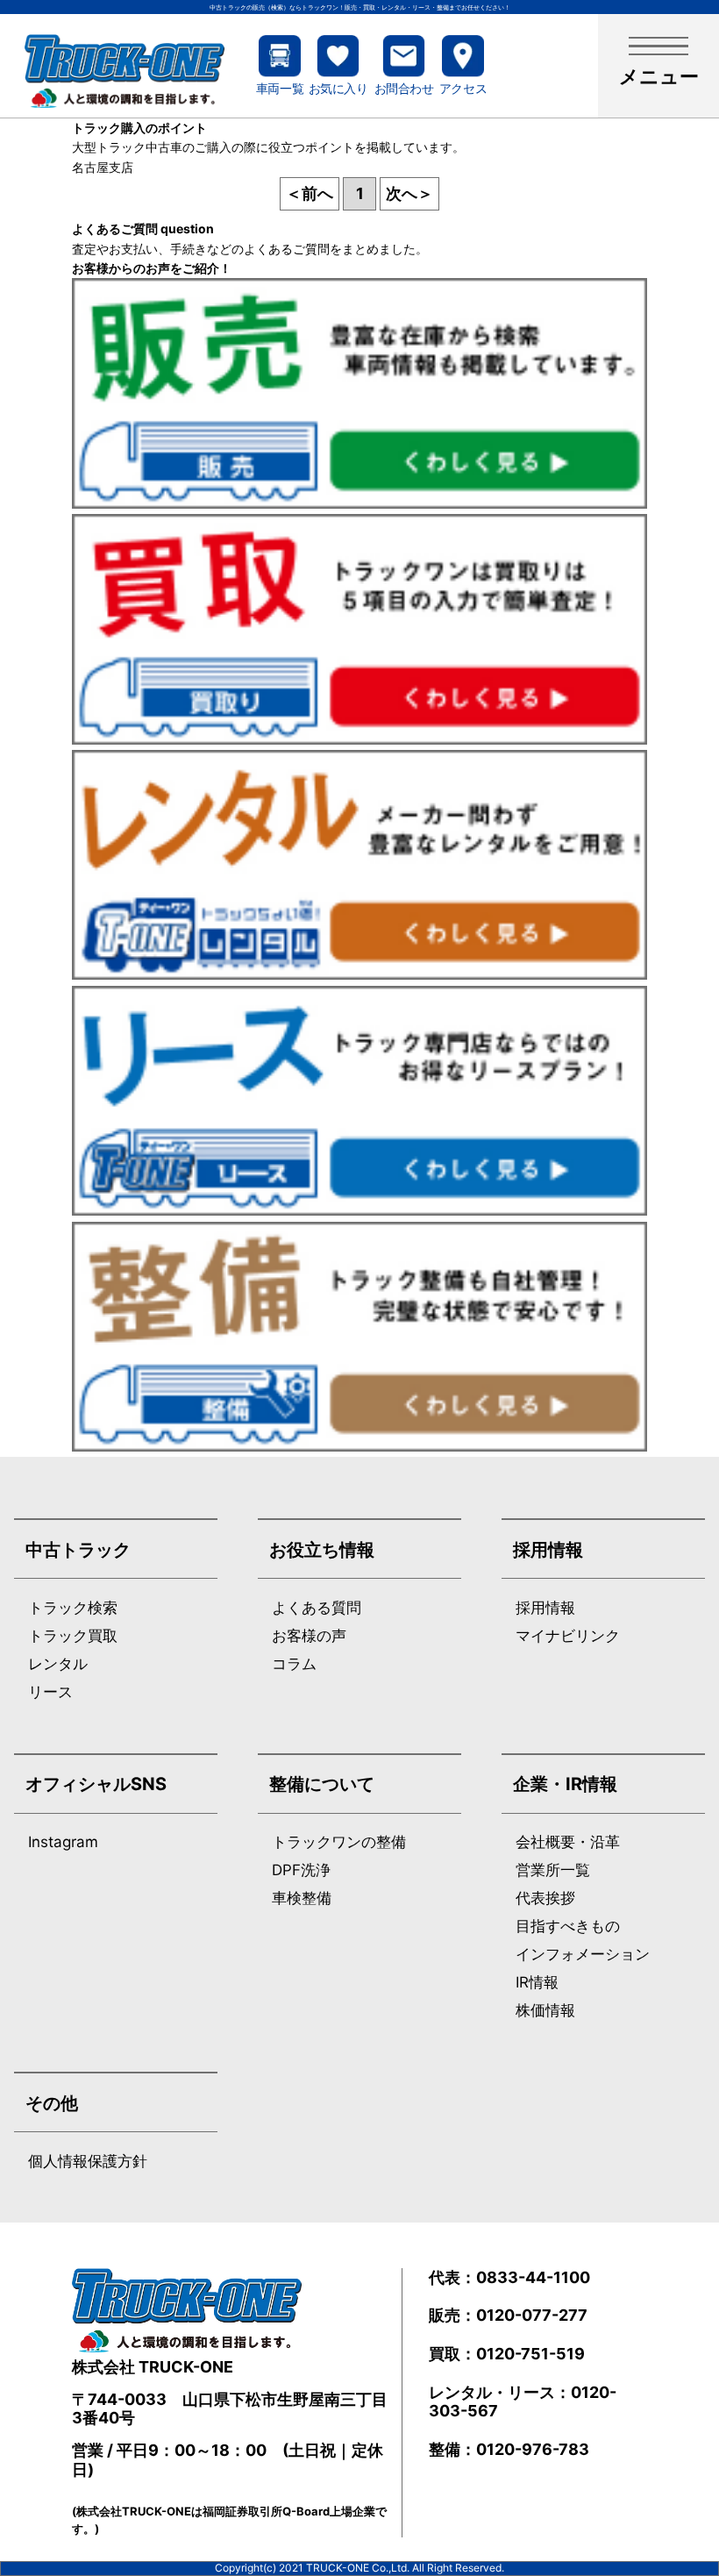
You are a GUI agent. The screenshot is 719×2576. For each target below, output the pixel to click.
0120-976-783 (533, 2449)
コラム (294, 1664)
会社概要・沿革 (568, 1842)
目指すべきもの (568, 1927)
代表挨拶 (545, 1898)
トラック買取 (73, 1636)
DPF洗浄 (301, 1870)
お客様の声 (309, 1636)
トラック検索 (73, 1608)
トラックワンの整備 (339, 1842)
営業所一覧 (553, 1870)
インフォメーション (583, 1955)
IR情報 (537, 1983)
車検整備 (302, 1898)
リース (50, 1692)
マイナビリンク (568, 1636)
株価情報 (545, 2011)
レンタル (58, 1664)
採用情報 (545, 1608)
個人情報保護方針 (88, 2162)
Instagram (63, 1842)
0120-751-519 (530, 2354)
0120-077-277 (532, 2315)
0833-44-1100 (533, 2277)
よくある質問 (317, 1608)
